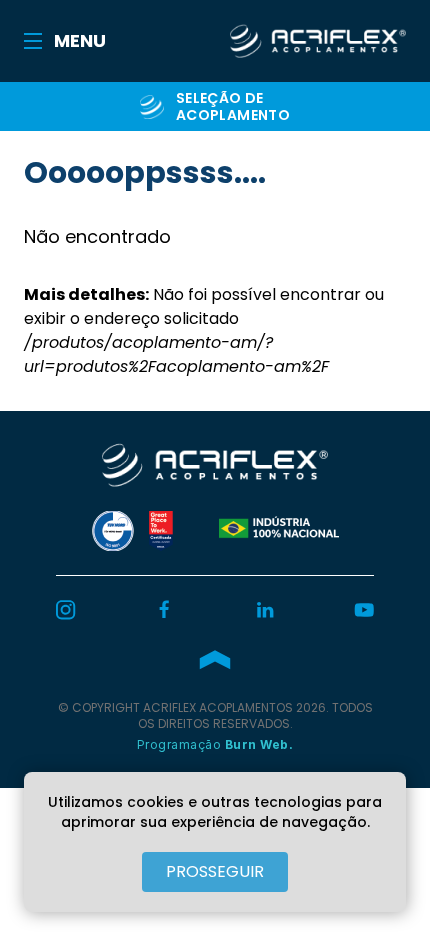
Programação (215, 744)
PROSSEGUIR (215, 871)
